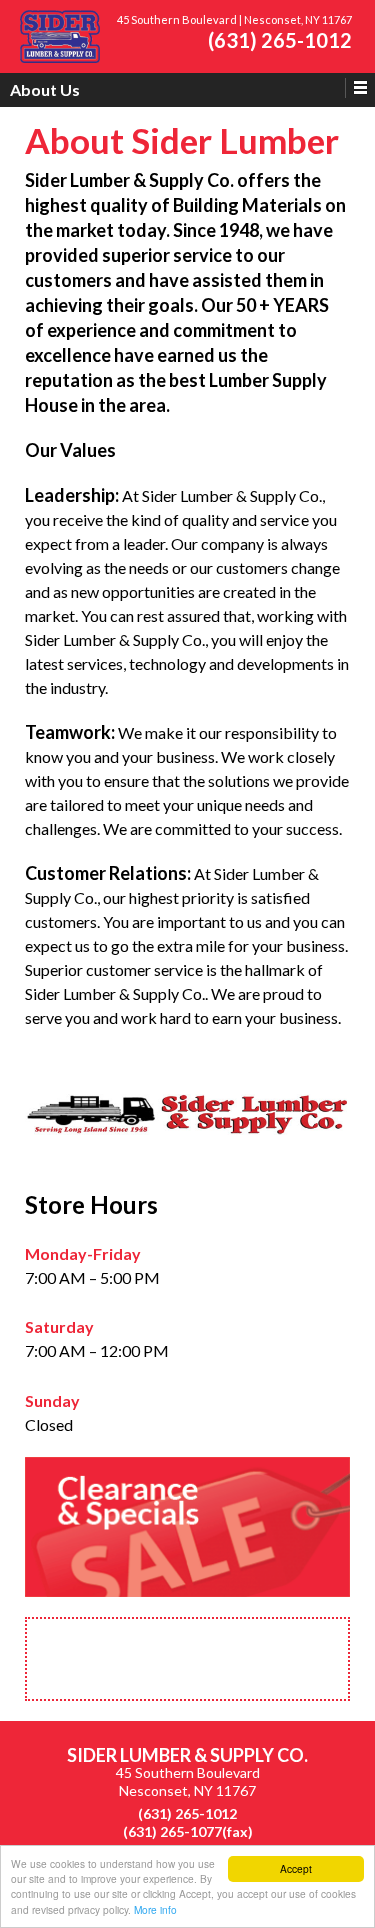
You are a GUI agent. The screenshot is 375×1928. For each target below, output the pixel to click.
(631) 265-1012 (280, 40)
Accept (296, 1868)
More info (155, 1909)
